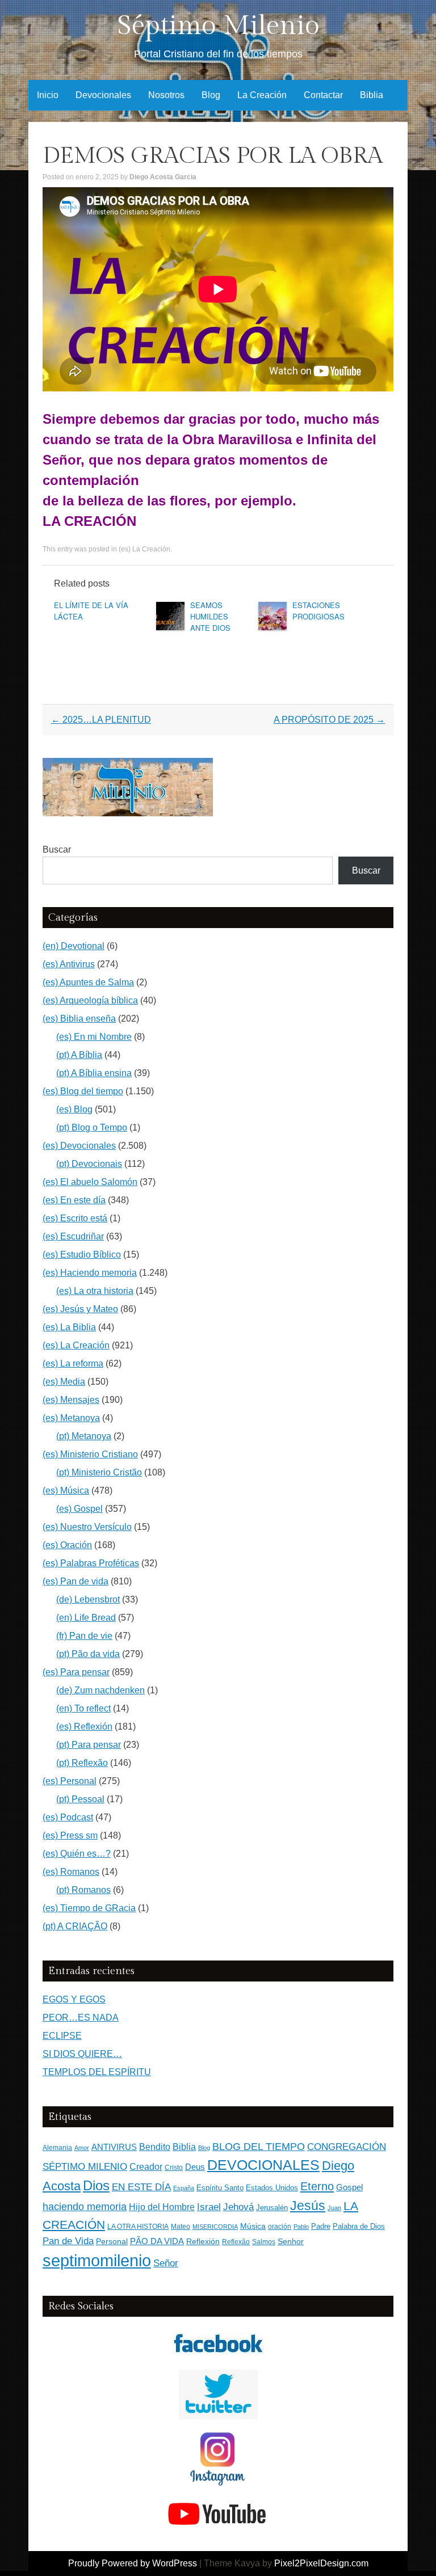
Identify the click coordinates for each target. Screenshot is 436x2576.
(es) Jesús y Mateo (80, 1309)
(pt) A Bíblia (79, 1055)
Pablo (301, 2227)
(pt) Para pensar (89, 1745)
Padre (321, 2226)
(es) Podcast (68, 1817)
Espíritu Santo (220, 2188)
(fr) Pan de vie (84, 1636)
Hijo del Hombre (162, 2207)
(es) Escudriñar (73, 1236)
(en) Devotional (74, 946)
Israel (209, 2207)
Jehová (238, 2207)
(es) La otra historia (95, 1291)
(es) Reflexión (84, 1727)
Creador (146, 2167)
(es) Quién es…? (77, 1854)
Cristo (174, 2168)
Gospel (349, 2187)
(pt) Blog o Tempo (92, 1127)
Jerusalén (272, 2208)
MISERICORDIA (215, 2227)
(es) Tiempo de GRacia (89, 1908)
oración (280, 2227)
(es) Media (64, 1382)
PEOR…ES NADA (81, 2018)
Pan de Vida (68, 2241)
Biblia (372, 95)
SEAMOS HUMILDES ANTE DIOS (210, 616)
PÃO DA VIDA (157, 2241)
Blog (211, 95)
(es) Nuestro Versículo (87, 1527)
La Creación (262, 95)
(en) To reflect (83, 1708)
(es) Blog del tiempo (83, 1091)
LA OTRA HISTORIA (138, 2227)
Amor (82, 2148)
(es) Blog (74, 1109)
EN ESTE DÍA (141, 2187)
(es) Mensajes (71, 1400)
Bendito (155, 2147)
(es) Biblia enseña (79, 1019)
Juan (334, 2208)
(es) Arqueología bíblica (90, 1000)
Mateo (181, 2227)
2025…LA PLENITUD (101, 720)
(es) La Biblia (69, 1327)
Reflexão (236, 2242)
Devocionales (103, 95)
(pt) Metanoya (84, 1436)
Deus (195, 2167)
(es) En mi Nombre (94, 1037)
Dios (96, 2186)
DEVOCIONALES (263, 2165)
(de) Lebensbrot (88, 1599)
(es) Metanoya (71, 1418)
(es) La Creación (144, 549)
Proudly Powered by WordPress (133, 2563)
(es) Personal (70, 1781)
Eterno (317, 2186)
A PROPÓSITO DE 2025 (329, 720)
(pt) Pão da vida (88, 1654)
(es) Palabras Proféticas (91, 1563)
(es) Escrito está (75, 1218)
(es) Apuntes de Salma (88, 982)
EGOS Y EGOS (74, 1999)
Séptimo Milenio (218, 26)
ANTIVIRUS (114, 2147)
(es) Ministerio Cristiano (90, 1454)
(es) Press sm (70, 1835)
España (184, 2188)
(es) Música (66, 1491)
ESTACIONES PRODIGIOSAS (318, 611)
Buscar (57, 849)
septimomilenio (97, 2260)
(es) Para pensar (76, 1672)
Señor (166, 2263)
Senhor (291, 2242)
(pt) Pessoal (80, 1799)
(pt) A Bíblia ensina (94, 1073)
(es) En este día (74, 1200)
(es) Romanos (71, 1872)
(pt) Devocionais (89, 1164)
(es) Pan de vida (76, 1581)
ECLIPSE (62, 2036)
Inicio (48, 95)
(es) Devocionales (79, 1146)
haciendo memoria (85, 2207)
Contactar (323, 95)
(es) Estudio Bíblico (82, 1255)
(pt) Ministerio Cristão (99, 1472)
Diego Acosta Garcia (163, 177)
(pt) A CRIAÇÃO (75, 1926)
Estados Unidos (272, 2188)
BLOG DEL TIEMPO (259, 2146)
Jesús (308, 2206)
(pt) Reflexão (82, 1763)
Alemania (57, 2147)
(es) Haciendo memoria (90, 1273)
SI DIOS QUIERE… (82, 2054)
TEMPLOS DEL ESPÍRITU (97, 2072)
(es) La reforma (73, 1363)
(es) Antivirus (69, 964)
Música (253, 2226)
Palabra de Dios (359, 2226)
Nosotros (166, 95)
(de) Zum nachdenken (100, 1690)
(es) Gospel (79, 1509)
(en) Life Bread (86, 1618)
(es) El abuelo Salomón (90, 1182)
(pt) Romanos (83, 1890)
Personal (112, 2242)
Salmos (264, 2242)
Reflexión (203, 2242)
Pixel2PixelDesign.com (321, 2563)
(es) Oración (67, 1545)
